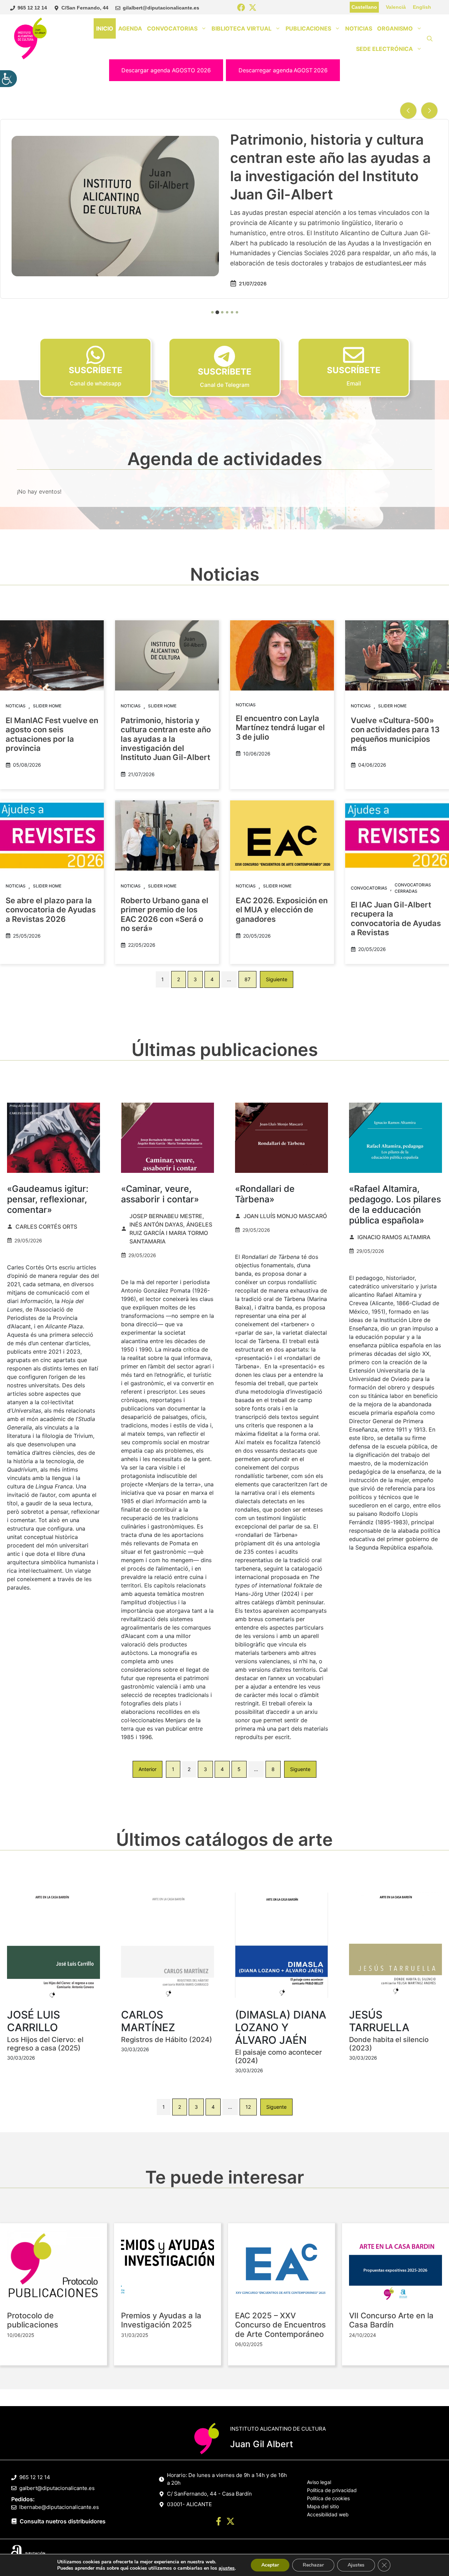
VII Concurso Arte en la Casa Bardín (391, 2320)
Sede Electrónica (384, 49)
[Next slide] (429, 111)
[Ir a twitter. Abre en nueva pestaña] (230, 2522)
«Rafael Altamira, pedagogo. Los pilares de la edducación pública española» (395, 1204)
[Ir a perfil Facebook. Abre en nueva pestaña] (219, 2522)
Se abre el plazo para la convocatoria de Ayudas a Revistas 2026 (51, 910)
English (422, 7)
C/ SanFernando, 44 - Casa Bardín (209, 2494)
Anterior (148, 1769)
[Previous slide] (408, 111)
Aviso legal (319, 2482)
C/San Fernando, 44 (85, 8)
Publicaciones (308, 28)
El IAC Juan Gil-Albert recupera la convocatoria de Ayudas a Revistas (396, 919)
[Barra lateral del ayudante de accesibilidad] (8, 79)
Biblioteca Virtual (242, 28)
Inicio (105, 28)
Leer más (343, 244)
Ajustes (356, 2565)
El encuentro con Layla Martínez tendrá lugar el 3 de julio (280, 728)
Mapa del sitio (323, 2506)
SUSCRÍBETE (96, 370)
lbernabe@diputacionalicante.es (59, 2507)
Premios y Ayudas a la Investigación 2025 (161, 2320)
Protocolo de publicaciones (33, 2320)
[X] (253, 8)
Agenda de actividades (225, 459)
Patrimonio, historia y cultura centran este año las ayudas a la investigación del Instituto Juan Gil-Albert (166, 739)
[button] (430, 39)
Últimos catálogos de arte (224, 1839)
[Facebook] (241, 8)
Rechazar (313, 2565)
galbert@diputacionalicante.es (57, 2488)
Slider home (47, 706)
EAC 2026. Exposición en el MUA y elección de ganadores (282, 910)
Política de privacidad (332, 2490)
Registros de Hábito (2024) (167, 2040)
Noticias (359, 28)
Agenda (130, 28)
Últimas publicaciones (225, 1050)
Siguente (300, 1769)
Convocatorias (172, 28)
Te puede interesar (225, 2177)
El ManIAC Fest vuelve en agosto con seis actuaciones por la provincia (52, 734)
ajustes (227, 2568)
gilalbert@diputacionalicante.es (161, 8)
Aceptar (270, 2565)
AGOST (283, 70)
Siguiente (277, 979)
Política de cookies (328, 2498)
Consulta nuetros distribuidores (63, 2521)
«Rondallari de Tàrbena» (265, 1194)
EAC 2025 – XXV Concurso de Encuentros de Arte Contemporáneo (280, 2325)
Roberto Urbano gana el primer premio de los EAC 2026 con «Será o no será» (165, 914)
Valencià (396, 7)
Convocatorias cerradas (413, 888)
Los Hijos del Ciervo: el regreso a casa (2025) (45, 2044)
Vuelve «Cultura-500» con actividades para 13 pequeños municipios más (331, 167)
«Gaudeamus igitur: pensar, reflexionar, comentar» (48, 1199)
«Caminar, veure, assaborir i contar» (160, 1194)
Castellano (364, 7)
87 (247, 979)
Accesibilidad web (328, 2514)
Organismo (395, 28)
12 (248, 2107)
